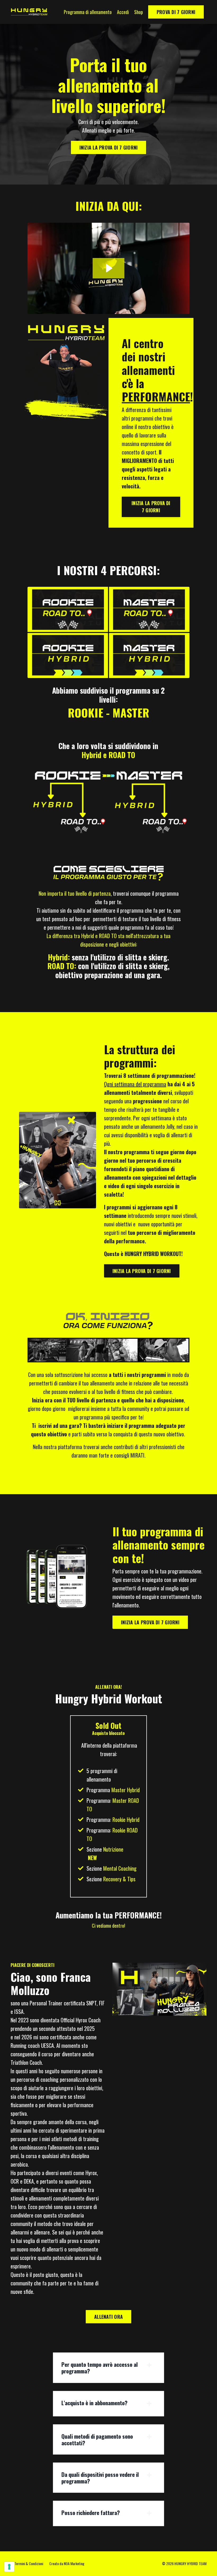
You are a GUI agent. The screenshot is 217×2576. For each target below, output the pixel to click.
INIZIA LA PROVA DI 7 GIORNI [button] (109, 147)
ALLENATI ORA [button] (108, 2317)
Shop (139, 12)
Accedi (123, 12)
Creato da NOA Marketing (67, 2563)
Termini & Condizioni (29, 2563)
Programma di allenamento (88, 12)
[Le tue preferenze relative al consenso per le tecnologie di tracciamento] (9, 2567)
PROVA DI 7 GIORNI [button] (176, 12)
